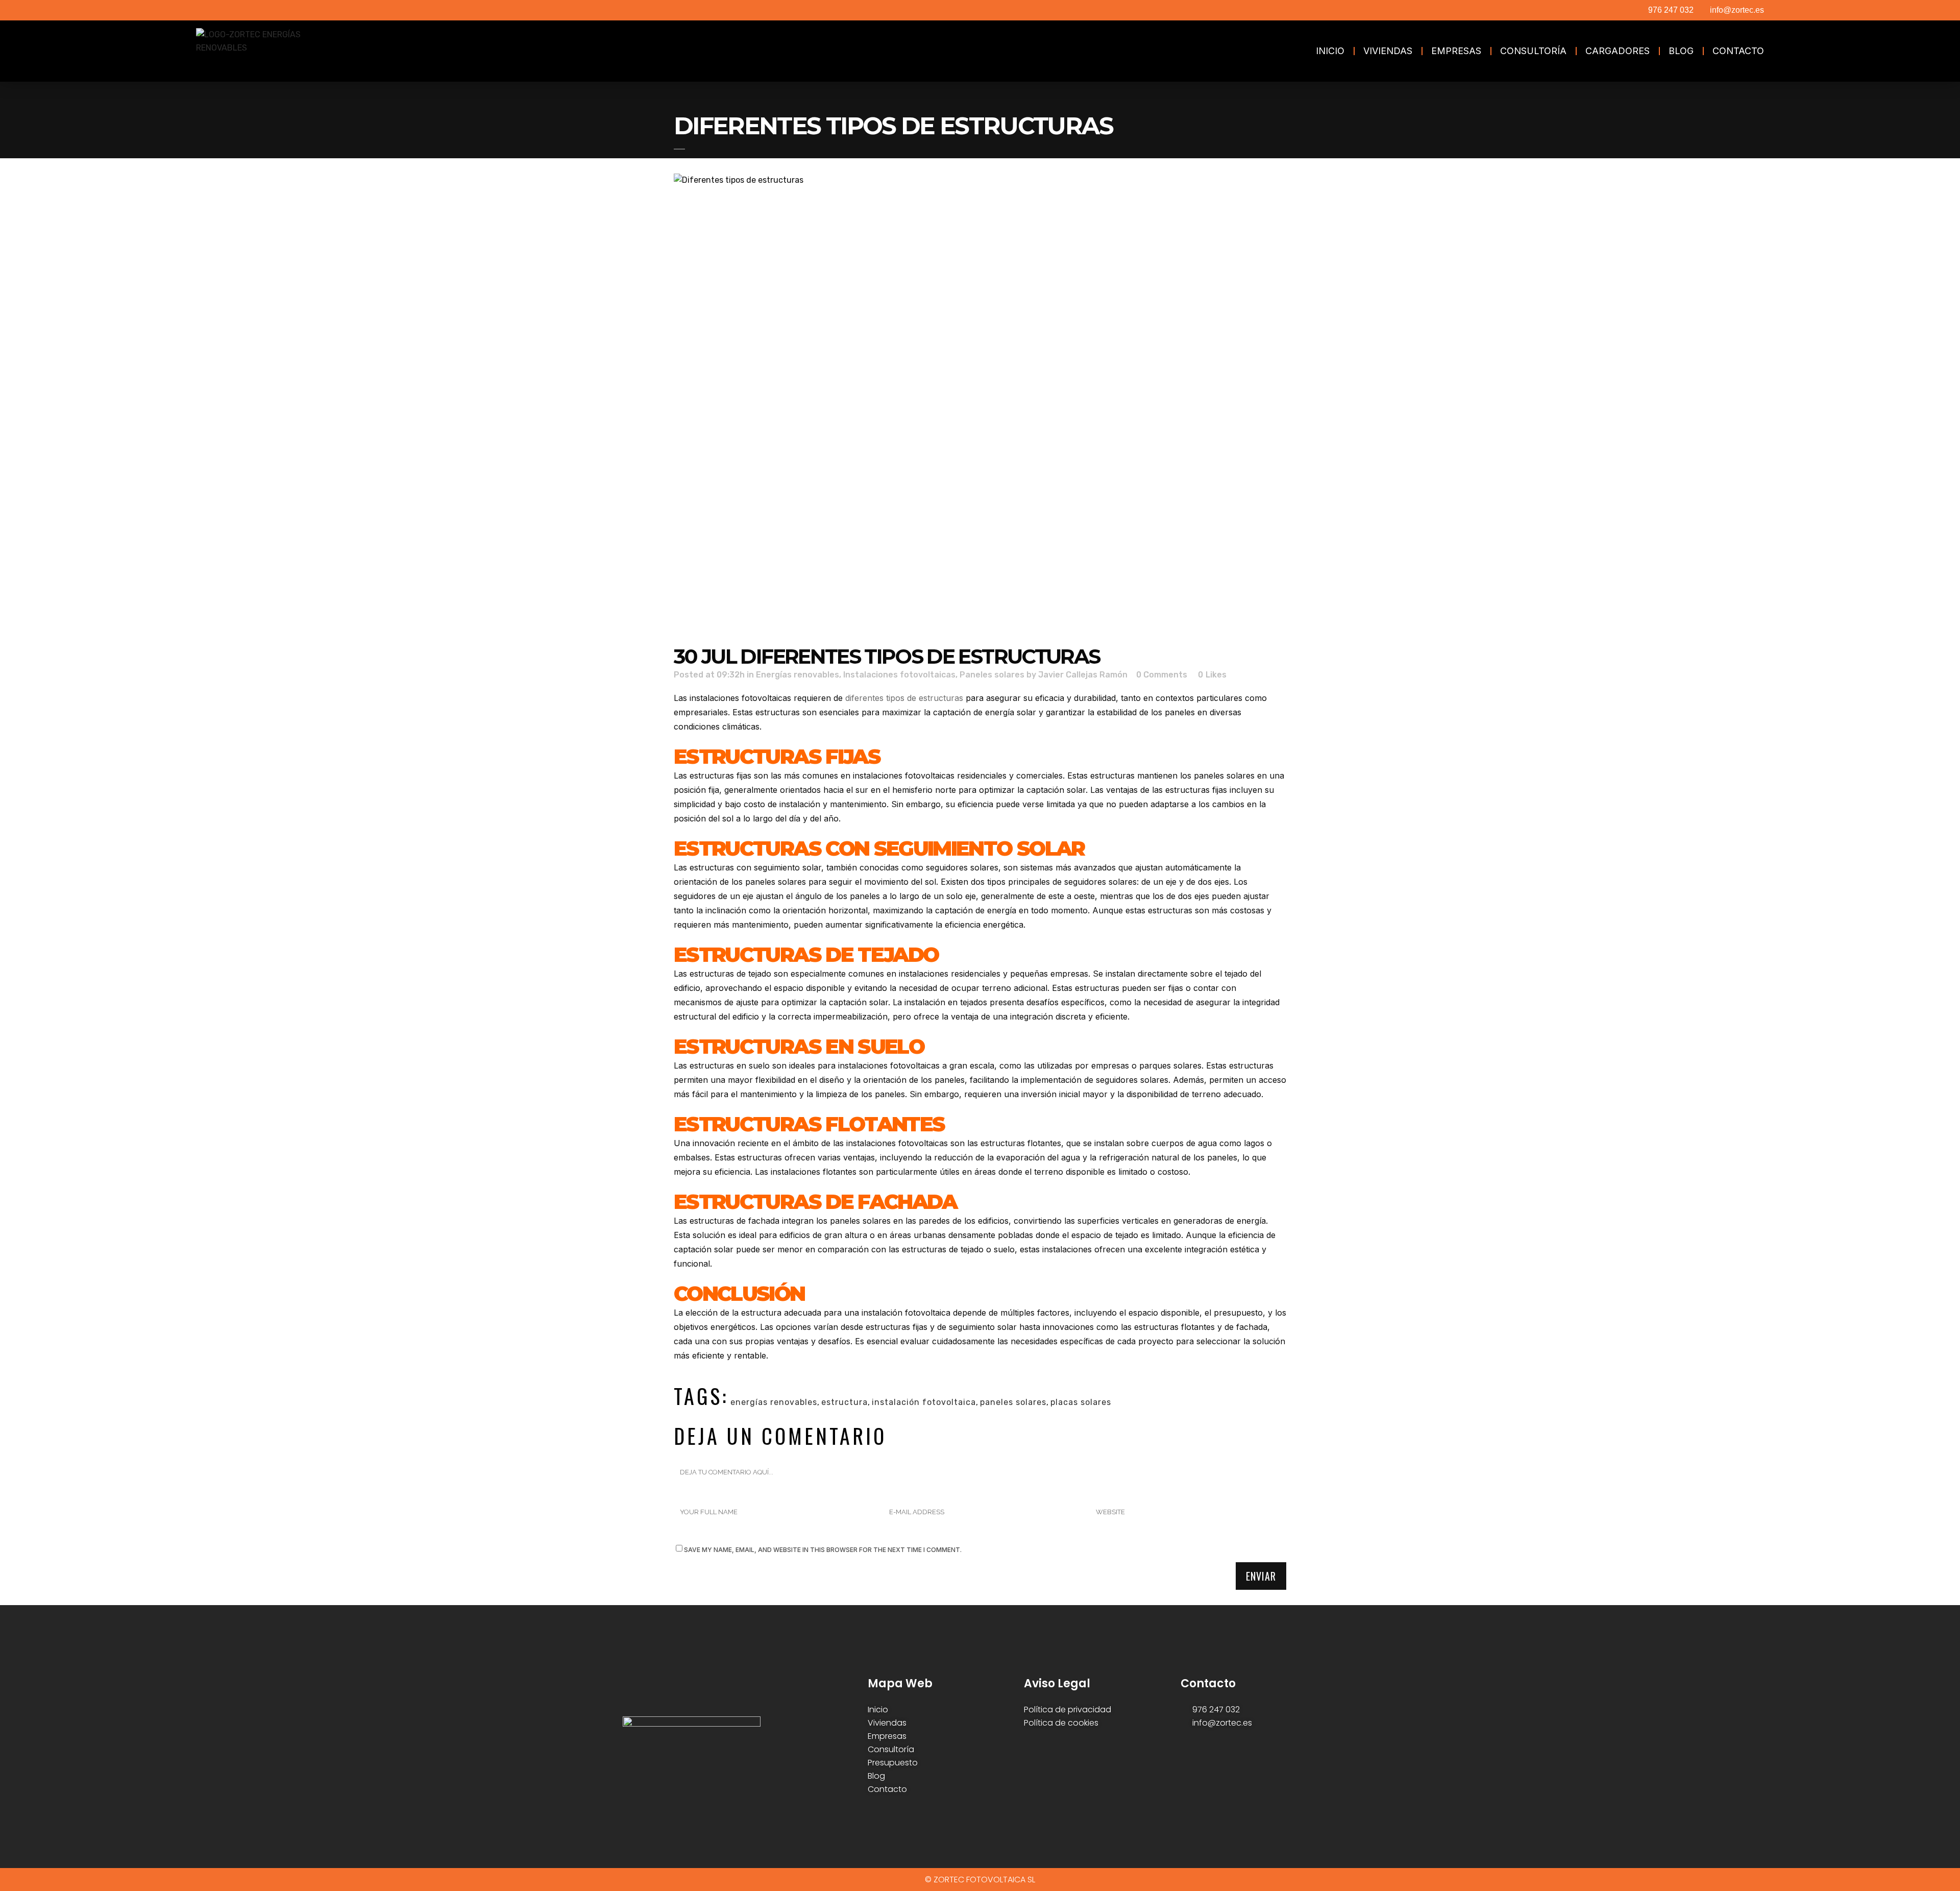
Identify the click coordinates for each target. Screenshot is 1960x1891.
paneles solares (1013, 1402)
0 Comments (1162, 675)
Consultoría (1533, 51)
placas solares (1081, 1402)
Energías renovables (798, 675)
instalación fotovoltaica (924, 1402)
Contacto (1738, 51)
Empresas (1456, 51)
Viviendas (1388, 51)
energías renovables (774, 1402)
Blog (1681, 51)
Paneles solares (992, 675)
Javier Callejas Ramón (1083, 675)
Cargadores (1618, 51)
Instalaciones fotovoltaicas (899, 675)
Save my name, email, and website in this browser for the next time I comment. (823, 1550)
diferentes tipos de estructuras (904, 698)
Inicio (1330, 51)
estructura (844, 1402)
